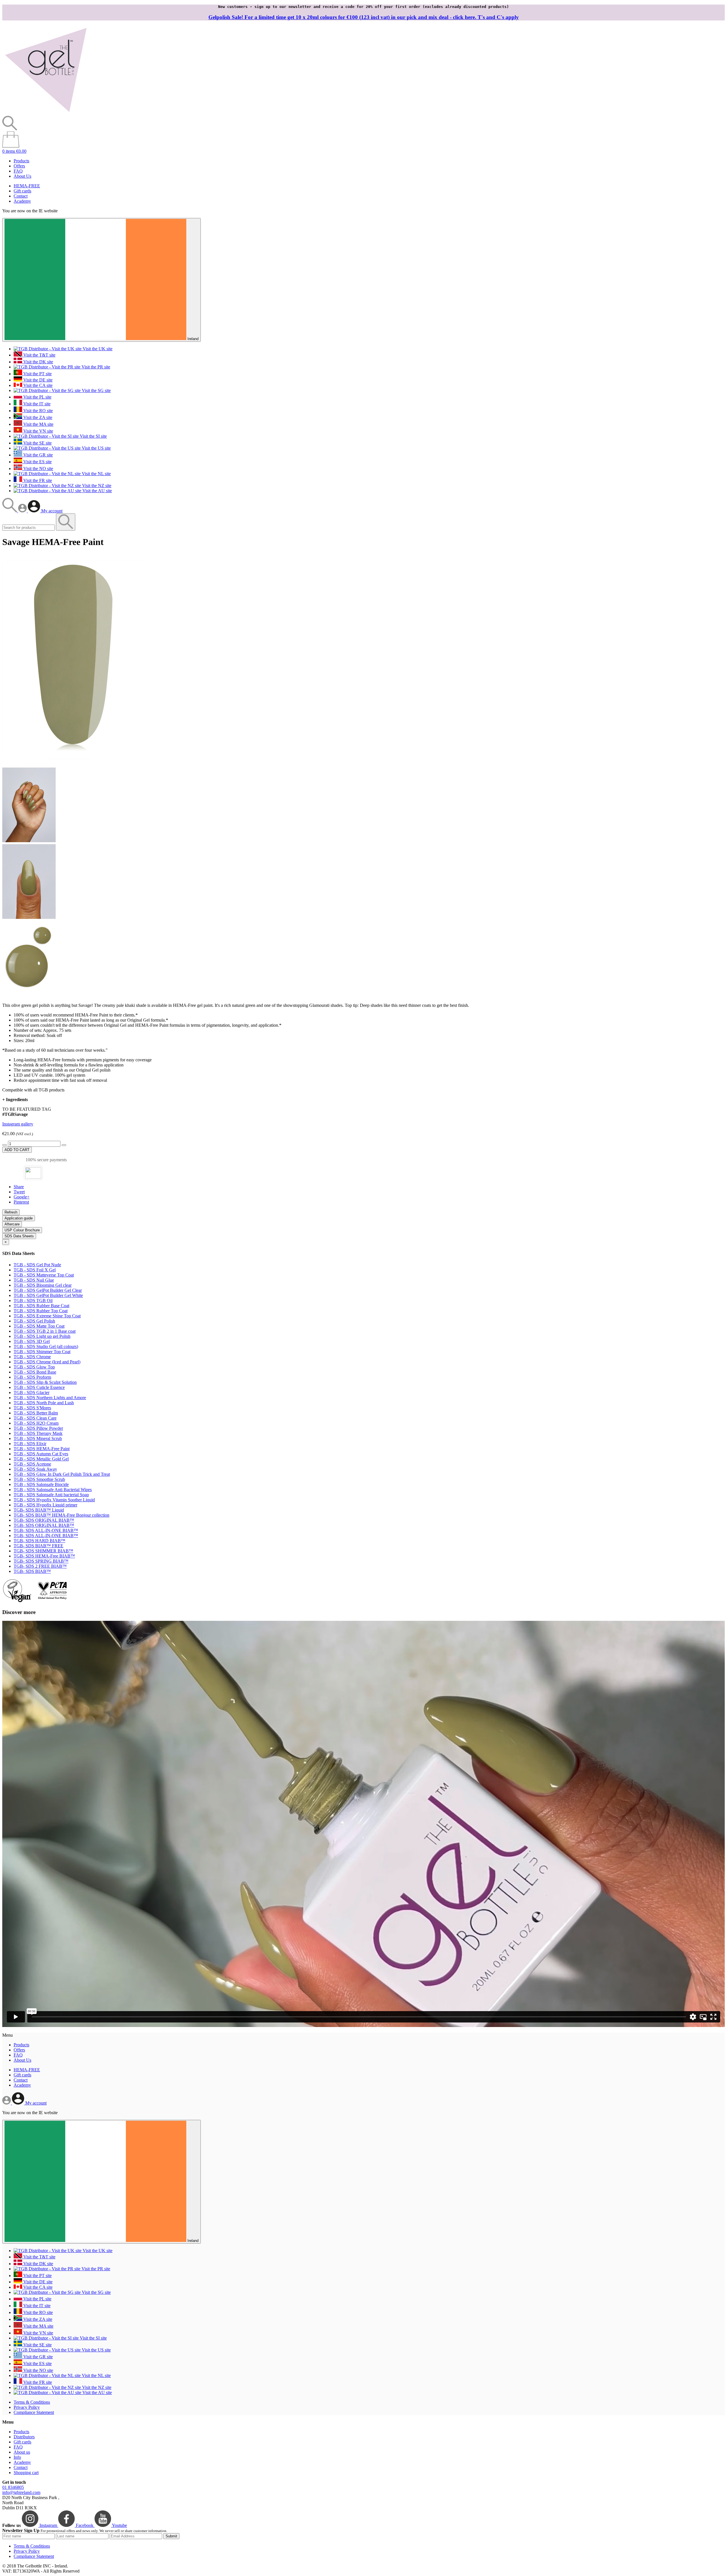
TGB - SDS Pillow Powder (38, 1428)
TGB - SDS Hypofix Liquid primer (45, 1505)
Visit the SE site (37, 443)
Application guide (19, 1218)
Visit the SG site (96, 390)
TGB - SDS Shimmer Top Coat (42, 1352)
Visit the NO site (38, 469)
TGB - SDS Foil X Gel (35, 1270)
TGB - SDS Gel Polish (34, 1321)
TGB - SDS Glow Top (34, 1367)
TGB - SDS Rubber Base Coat (41, 1306)
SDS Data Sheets (19, 1236)
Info (17, 2457)
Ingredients (15, 1100)
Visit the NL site (96, 474)
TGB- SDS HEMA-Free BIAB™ (44, 1556)
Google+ (22, 1197)
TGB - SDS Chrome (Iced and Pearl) (47, 1362)
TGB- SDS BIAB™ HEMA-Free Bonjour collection (61, 1515)
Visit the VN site (38, 431)
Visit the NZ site (96, 486)
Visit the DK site (38, 362)
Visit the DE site (37, 380)
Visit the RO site (37, 411)
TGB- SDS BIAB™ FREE (38, 1546)
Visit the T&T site (39, 355)
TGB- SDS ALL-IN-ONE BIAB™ (46, 1530)
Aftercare (12, 1224)
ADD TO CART (17, 1150)
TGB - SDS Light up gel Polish (42, 1336)
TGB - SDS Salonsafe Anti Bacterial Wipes (53, 1490)
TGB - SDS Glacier (32, 1392)
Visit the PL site (37, 397)
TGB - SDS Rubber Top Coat (41, 1311)
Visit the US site (96, 448)
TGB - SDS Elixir (30, 1444)
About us (22, 2452)
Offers (19, 166)
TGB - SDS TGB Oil (33, 1300)
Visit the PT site (37, 374)
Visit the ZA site (37, 417)
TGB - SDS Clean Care (35, 1418)
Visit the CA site (37, 385)
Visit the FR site (37, 480)
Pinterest (21, 1202)
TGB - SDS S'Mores (32, 1408)
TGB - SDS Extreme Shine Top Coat (47, 1316)
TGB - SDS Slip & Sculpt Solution (45, 1382)
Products (21, 161)
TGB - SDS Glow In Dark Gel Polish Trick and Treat (62, 1474)
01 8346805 (13, 2487)
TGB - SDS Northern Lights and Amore (50, 1398)
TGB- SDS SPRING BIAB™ (41, 1561)
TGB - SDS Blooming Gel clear (43, 1285)
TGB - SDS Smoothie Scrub (39, 1479)
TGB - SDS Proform (32, 1377)
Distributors (24, 2437)
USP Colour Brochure (22, 1230)
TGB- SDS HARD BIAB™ (39, 1541)
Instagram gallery (18, 1124)
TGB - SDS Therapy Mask (38, 1433)
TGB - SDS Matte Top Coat (39, 1326)
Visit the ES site (37, 462)
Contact (21, 196)
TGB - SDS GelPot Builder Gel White (48, 1295)
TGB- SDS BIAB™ (32, 1571)
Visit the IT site (36, 404)
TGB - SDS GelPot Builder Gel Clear (48, 1290)
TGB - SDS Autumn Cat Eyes (41, 1454)
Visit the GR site (37, 455)
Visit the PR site (95, 367)
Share (19, 1187)
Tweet (19, 1192)
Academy (22, 201)
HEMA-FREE (27, 186)
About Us (22, 176)
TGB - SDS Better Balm (36, 1413)
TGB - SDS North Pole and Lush (44, 1403)
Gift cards (22, 191)
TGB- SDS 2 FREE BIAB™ (40, 1566)
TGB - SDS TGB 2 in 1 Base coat (45, 1331)
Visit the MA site (38, 424)
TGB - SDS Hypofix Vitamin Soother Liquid (54, 1500)
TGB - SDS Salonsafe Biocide (41, 1484)
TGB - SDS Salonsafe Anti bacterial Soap (51, 1495)
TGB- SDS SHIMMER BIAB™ (43, 1551)
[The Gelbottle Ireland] (46, 113)
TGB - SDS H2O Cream (36, 1423)
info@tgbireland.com (21, 2492)
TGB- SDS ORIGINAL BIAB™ (44, 1520)
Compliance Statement (34, 2412)
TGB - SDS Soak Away (35, 1469)
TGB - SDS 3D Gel (32, 1341)
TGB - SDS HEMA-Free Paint (42, 1449)
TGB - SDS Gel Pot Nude (37, 1265)
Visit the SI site (93, 436)
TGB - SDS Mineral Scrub (38, 1438)
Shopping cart (26, 2473)
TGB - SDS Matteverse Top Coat (44, 1275)
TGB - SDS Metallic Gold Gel (41, 1459)
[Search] (10, 511)
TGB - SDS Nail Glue (34, 1280)
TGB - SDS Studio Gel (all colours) (46, 1346)
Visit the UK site (97, 349)
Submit (171, 2536)
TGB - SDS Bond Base (35, 1372)
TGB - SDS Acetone (32, 1464)
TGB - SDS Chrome (32, 1357)
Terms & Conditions (32, 2402)
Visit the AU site (97, 491)
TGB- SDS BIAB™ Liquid (39, 1510)
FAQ (18, 171)
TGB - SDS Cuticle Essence (39, 1387)
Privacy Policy (27, 2407)
